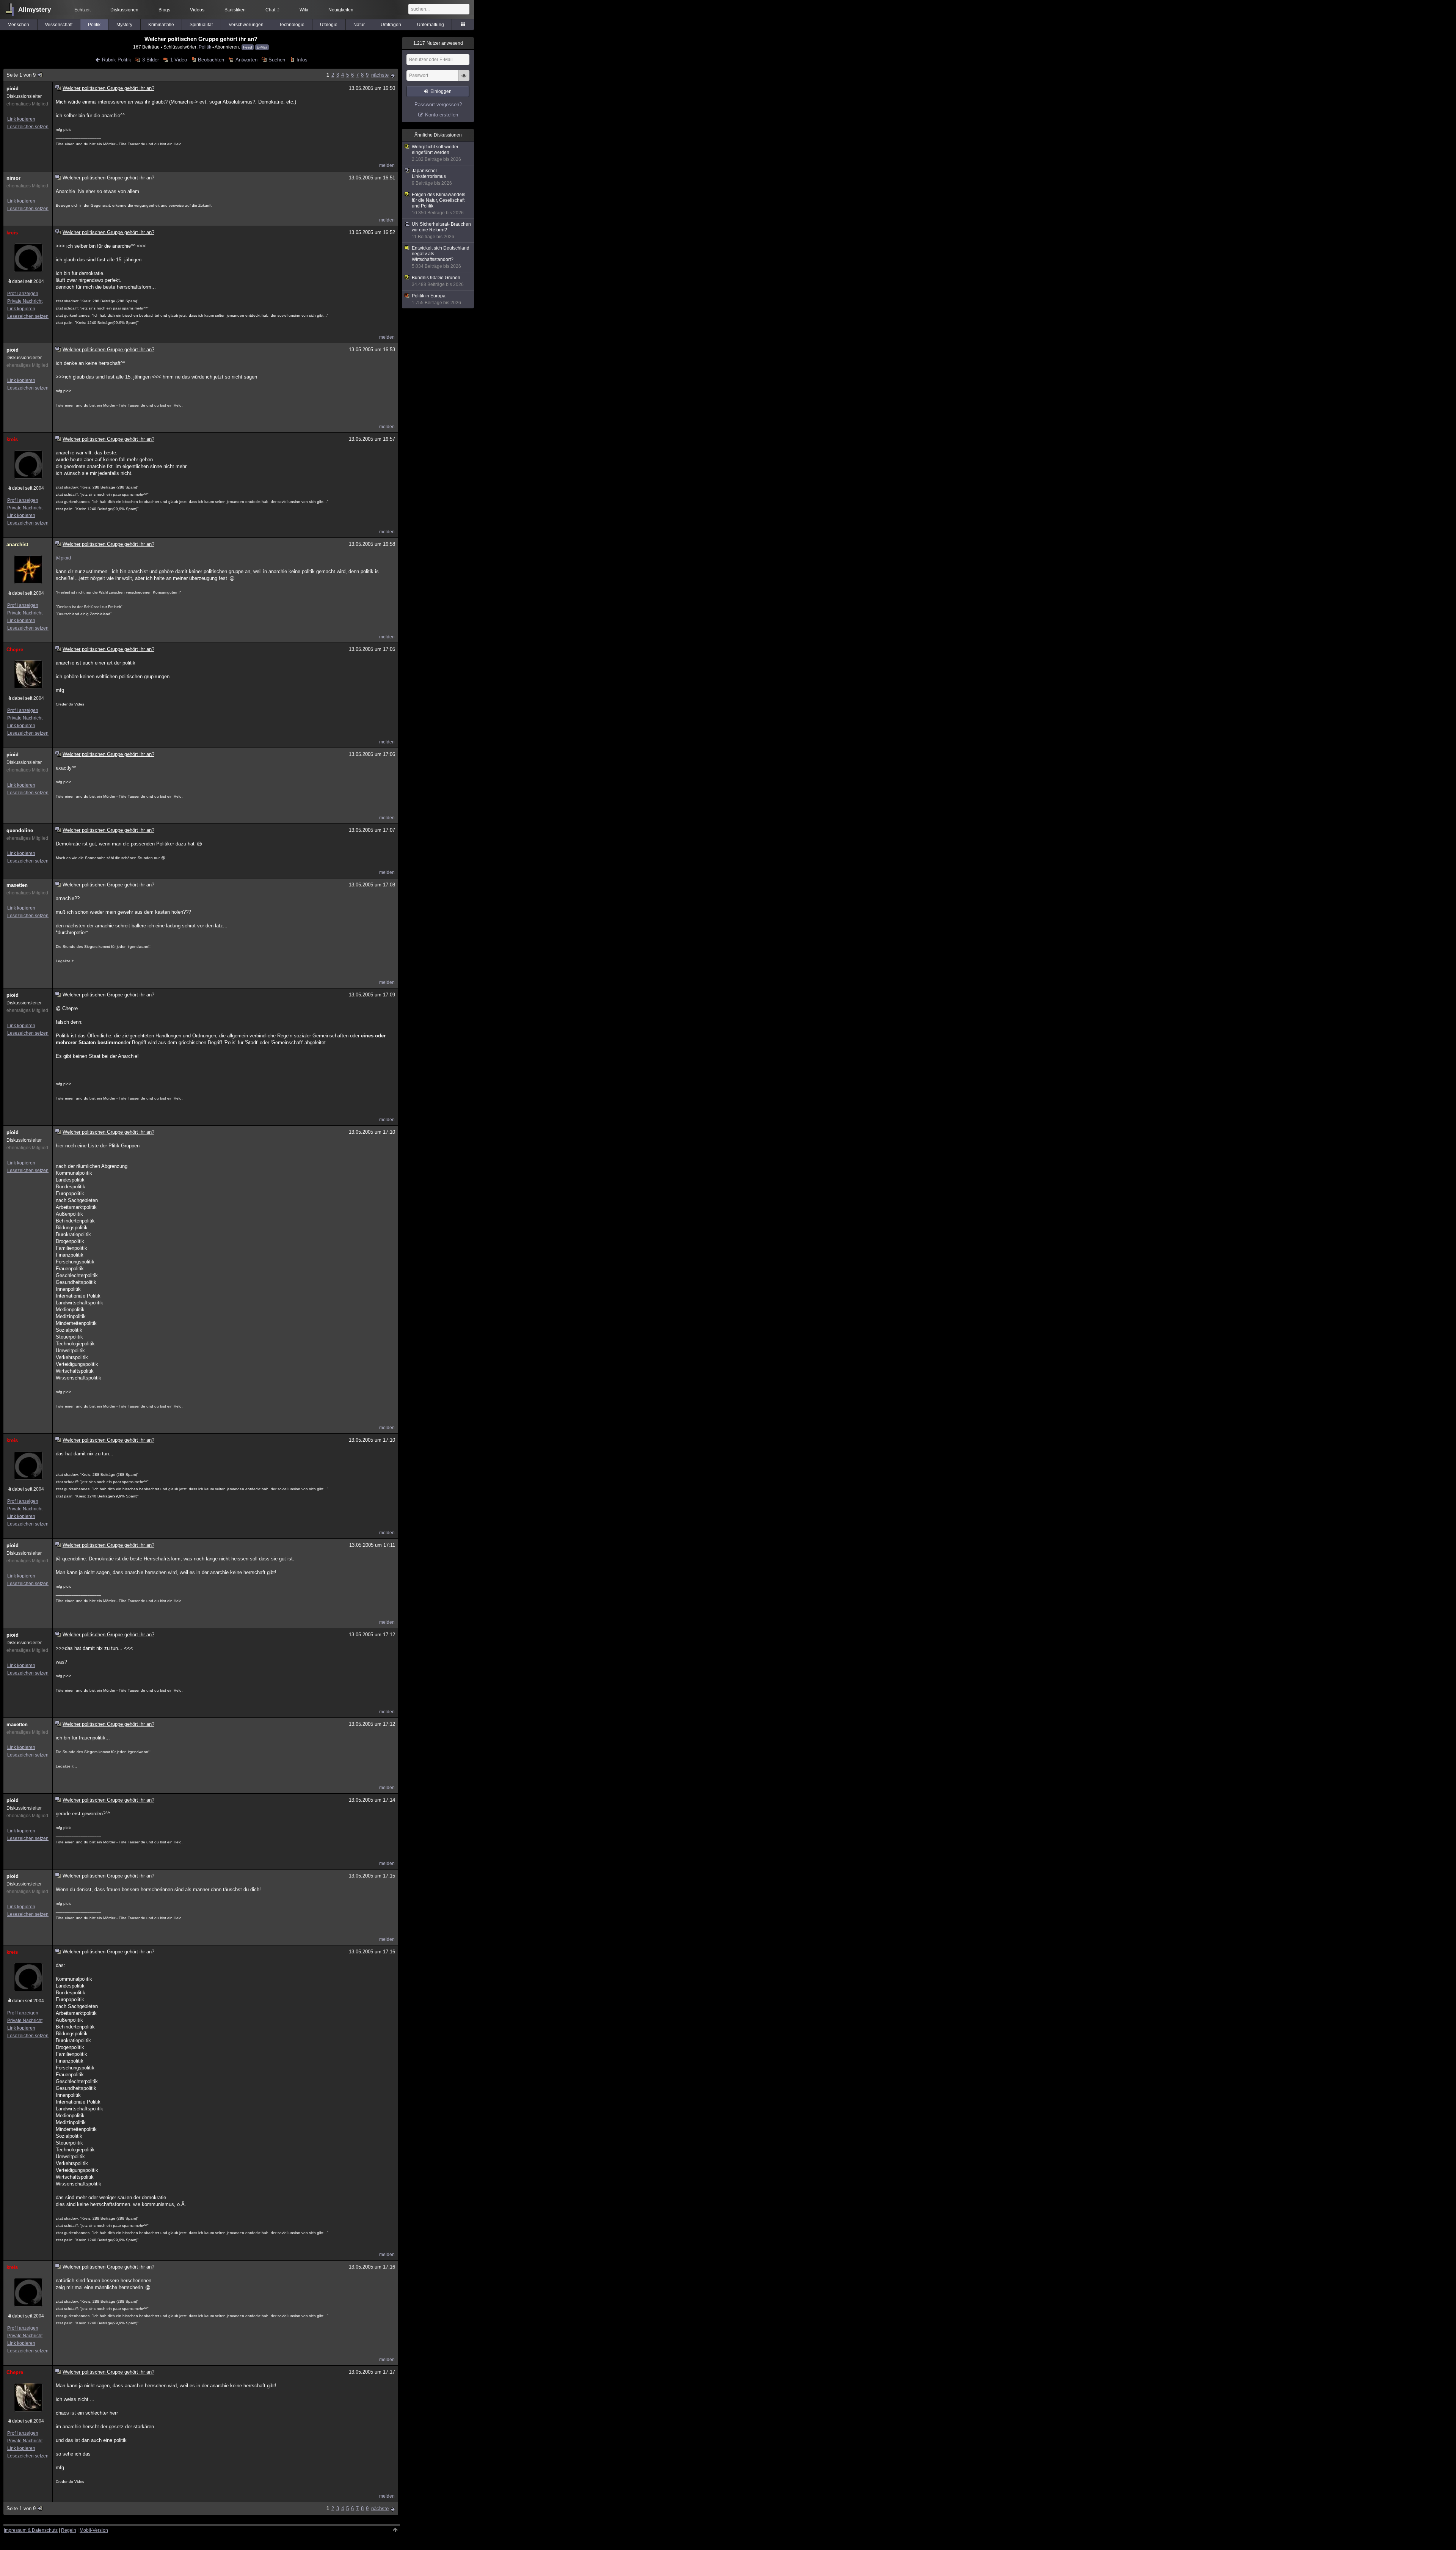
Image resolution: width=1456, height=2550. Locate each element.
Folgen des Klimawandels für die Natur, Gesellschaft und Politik (439, 204)
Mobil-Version (94, 2530)
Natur (359, 25)
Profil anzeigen (23, 294)
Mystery (124, 25)
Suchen (277, 60)
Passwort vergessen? (438, 104)
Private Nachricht (25, 301)
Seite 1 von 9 (21, 75)
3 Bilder (151, 60)
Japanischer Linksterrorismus (432, 177)
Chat (272, 10)
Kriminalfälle (161, 25)
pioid (13, 89)
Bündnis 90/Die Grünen (438, 281)
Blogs (164, 10)
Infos (302, 60)
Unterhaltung (431, 25)
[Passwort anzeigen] (464, 80)
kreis (12, 233)
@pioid (63, 558)
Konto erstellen (442, 115)
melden (387, 165)
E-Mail (262, 47)
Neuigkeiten (341, 10)
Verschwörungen (246, 25)
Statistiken (235, 10)
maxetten (17, 885)
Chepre (15, 650)
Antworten (246, 60)
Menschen (18, 25)
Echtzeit (82, 10)
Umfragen (391, 25)
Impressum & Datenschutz (31, 2530)
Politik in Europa (436, 299)
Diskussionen (124, 10)
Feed (248, 47)
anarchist (17, 544)
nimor (13, 178)
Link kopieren (21, 119)
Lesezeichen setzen (28, 127)
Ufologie (329, 25)
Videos (197, 10)
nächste (380, 75)
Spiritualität (201, 25)
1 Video (178, 60)
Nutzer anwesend (438, 43)
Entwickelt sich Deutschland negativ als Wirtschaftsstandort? (441, 257)
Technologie (292, 25)
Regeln (69, 2530)
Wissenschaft (59, 25)
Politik (94, 25)
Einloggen (441, 91)
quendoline (20, 830)
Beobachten (211, 60)
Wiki (304, 10)
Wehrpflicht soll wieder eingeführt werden (436, 153)
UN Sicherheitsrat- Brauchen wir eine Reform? (441, 230)
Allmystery (35, 10)
